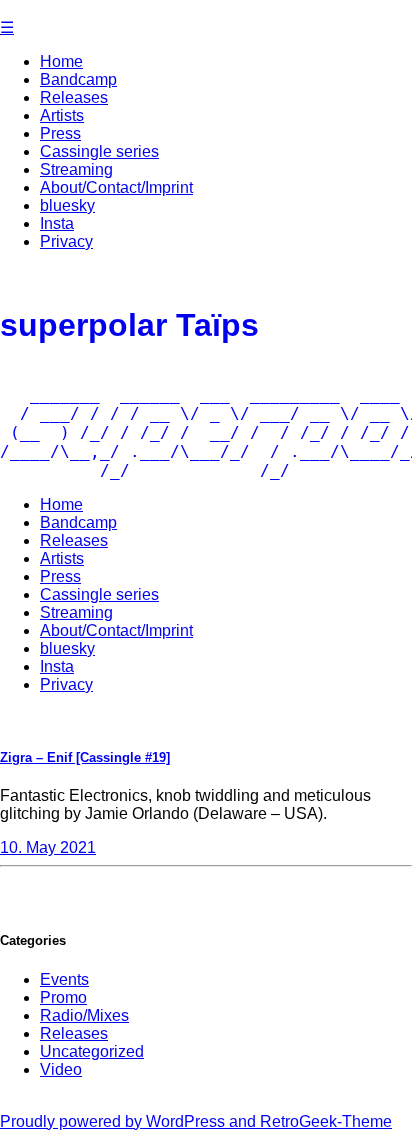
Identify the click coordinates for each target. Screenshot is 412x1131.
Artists (62, 115)
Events (64, 979)
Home (61, 61)
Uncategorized (92, 1051)
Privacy (66, 241)
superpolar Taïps (129, 325)
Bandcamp (78, 79)
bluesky (67, 205)
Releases (74, 97)
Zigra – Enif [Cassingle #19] (85, 757)
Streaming (76, 169)
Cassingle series (99, 151)
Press (60, 133)
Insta (57, 223)
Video (61, 1069)
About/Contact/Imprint (116, 187)
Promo (63, 997)
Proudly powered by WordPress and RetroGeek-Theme (196, 1121)
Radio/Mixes (84, 1015)
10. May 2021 (48, 847)
